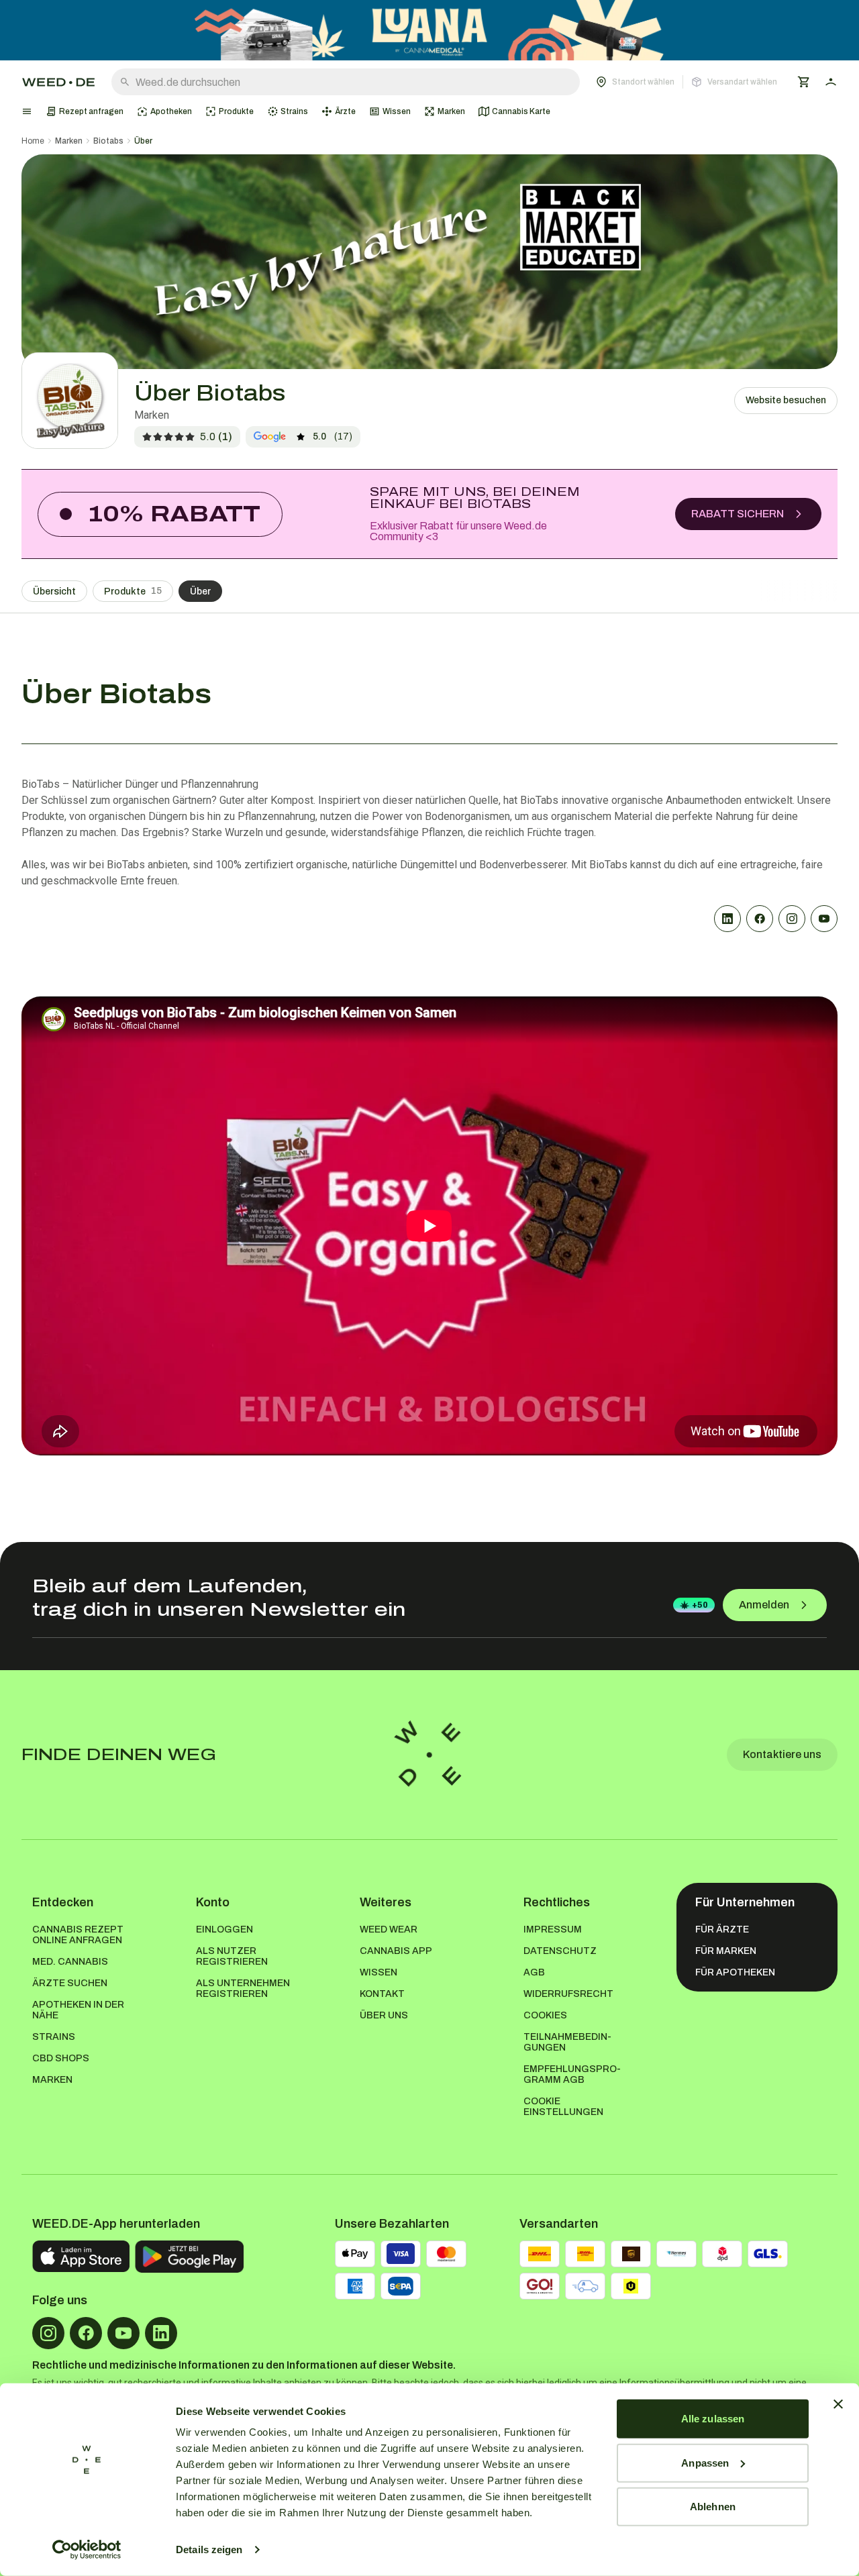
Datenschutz (560, 1951)
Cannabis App (396, 1951)
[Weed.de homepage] (58, 82)
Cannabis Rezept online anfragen (78, 1935)
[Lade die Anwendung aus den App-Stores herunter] (81, 2257)
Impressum (553, 1929)
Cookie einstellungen (563, 2107)
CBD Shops (61, 2058)
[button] (687, 82)
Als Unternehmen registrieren (243, 1989)
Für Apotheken (735, 1972)
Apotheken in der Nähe (78, 2010)
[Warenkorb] (804, 82)
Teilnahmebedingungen (567, 2042)
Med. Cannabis (70, 1962)
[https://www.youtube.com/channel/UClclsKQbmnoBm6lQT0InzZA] (824, 919)
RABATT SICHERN (738, 514)
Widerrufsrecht (568, 1994)
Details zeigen (209, 2549)
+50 (700, 1605)
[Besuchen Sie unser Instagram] (48, 2333)
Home (33, 141)
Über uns (384, 2015)
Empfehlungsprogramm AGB (572, 2074)
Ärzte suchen (70, 1983)
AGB (534, 1972)
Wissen (378, 1972)
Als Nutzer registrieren (232, 1956)
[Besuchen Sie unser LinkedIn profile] (161, 2333)
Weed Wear (389, 1929)
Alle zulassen (713, 2419)
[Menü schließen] (27, 111)
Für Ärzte (722, 1929)
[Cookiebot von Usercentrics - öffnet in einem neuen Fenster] (87, 2550)
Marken (69, 141)
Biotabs (108, 141)
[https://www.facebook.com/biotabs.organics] (760, 919)
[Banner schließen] (838, 2404)
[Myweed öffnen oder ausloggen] (831, 82)
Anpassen (705, 2462)
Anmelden (764, 1605)
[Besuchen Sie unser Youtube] (123, 2333)
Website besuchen (786, 400)
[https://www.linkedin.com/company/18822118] (727, 919)
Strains (54, 2037)
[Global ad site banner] (429, 30)
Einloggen (224, 1929)
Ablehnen (713, 2507)
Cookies (545, 2015)
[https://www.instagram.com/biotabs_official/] (792, 919)
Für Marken (726, 1951)
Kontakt (382, 1994)
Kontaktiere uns (782, 1754)
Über (143, 141)
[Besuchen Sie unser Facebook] (86, 2333)
